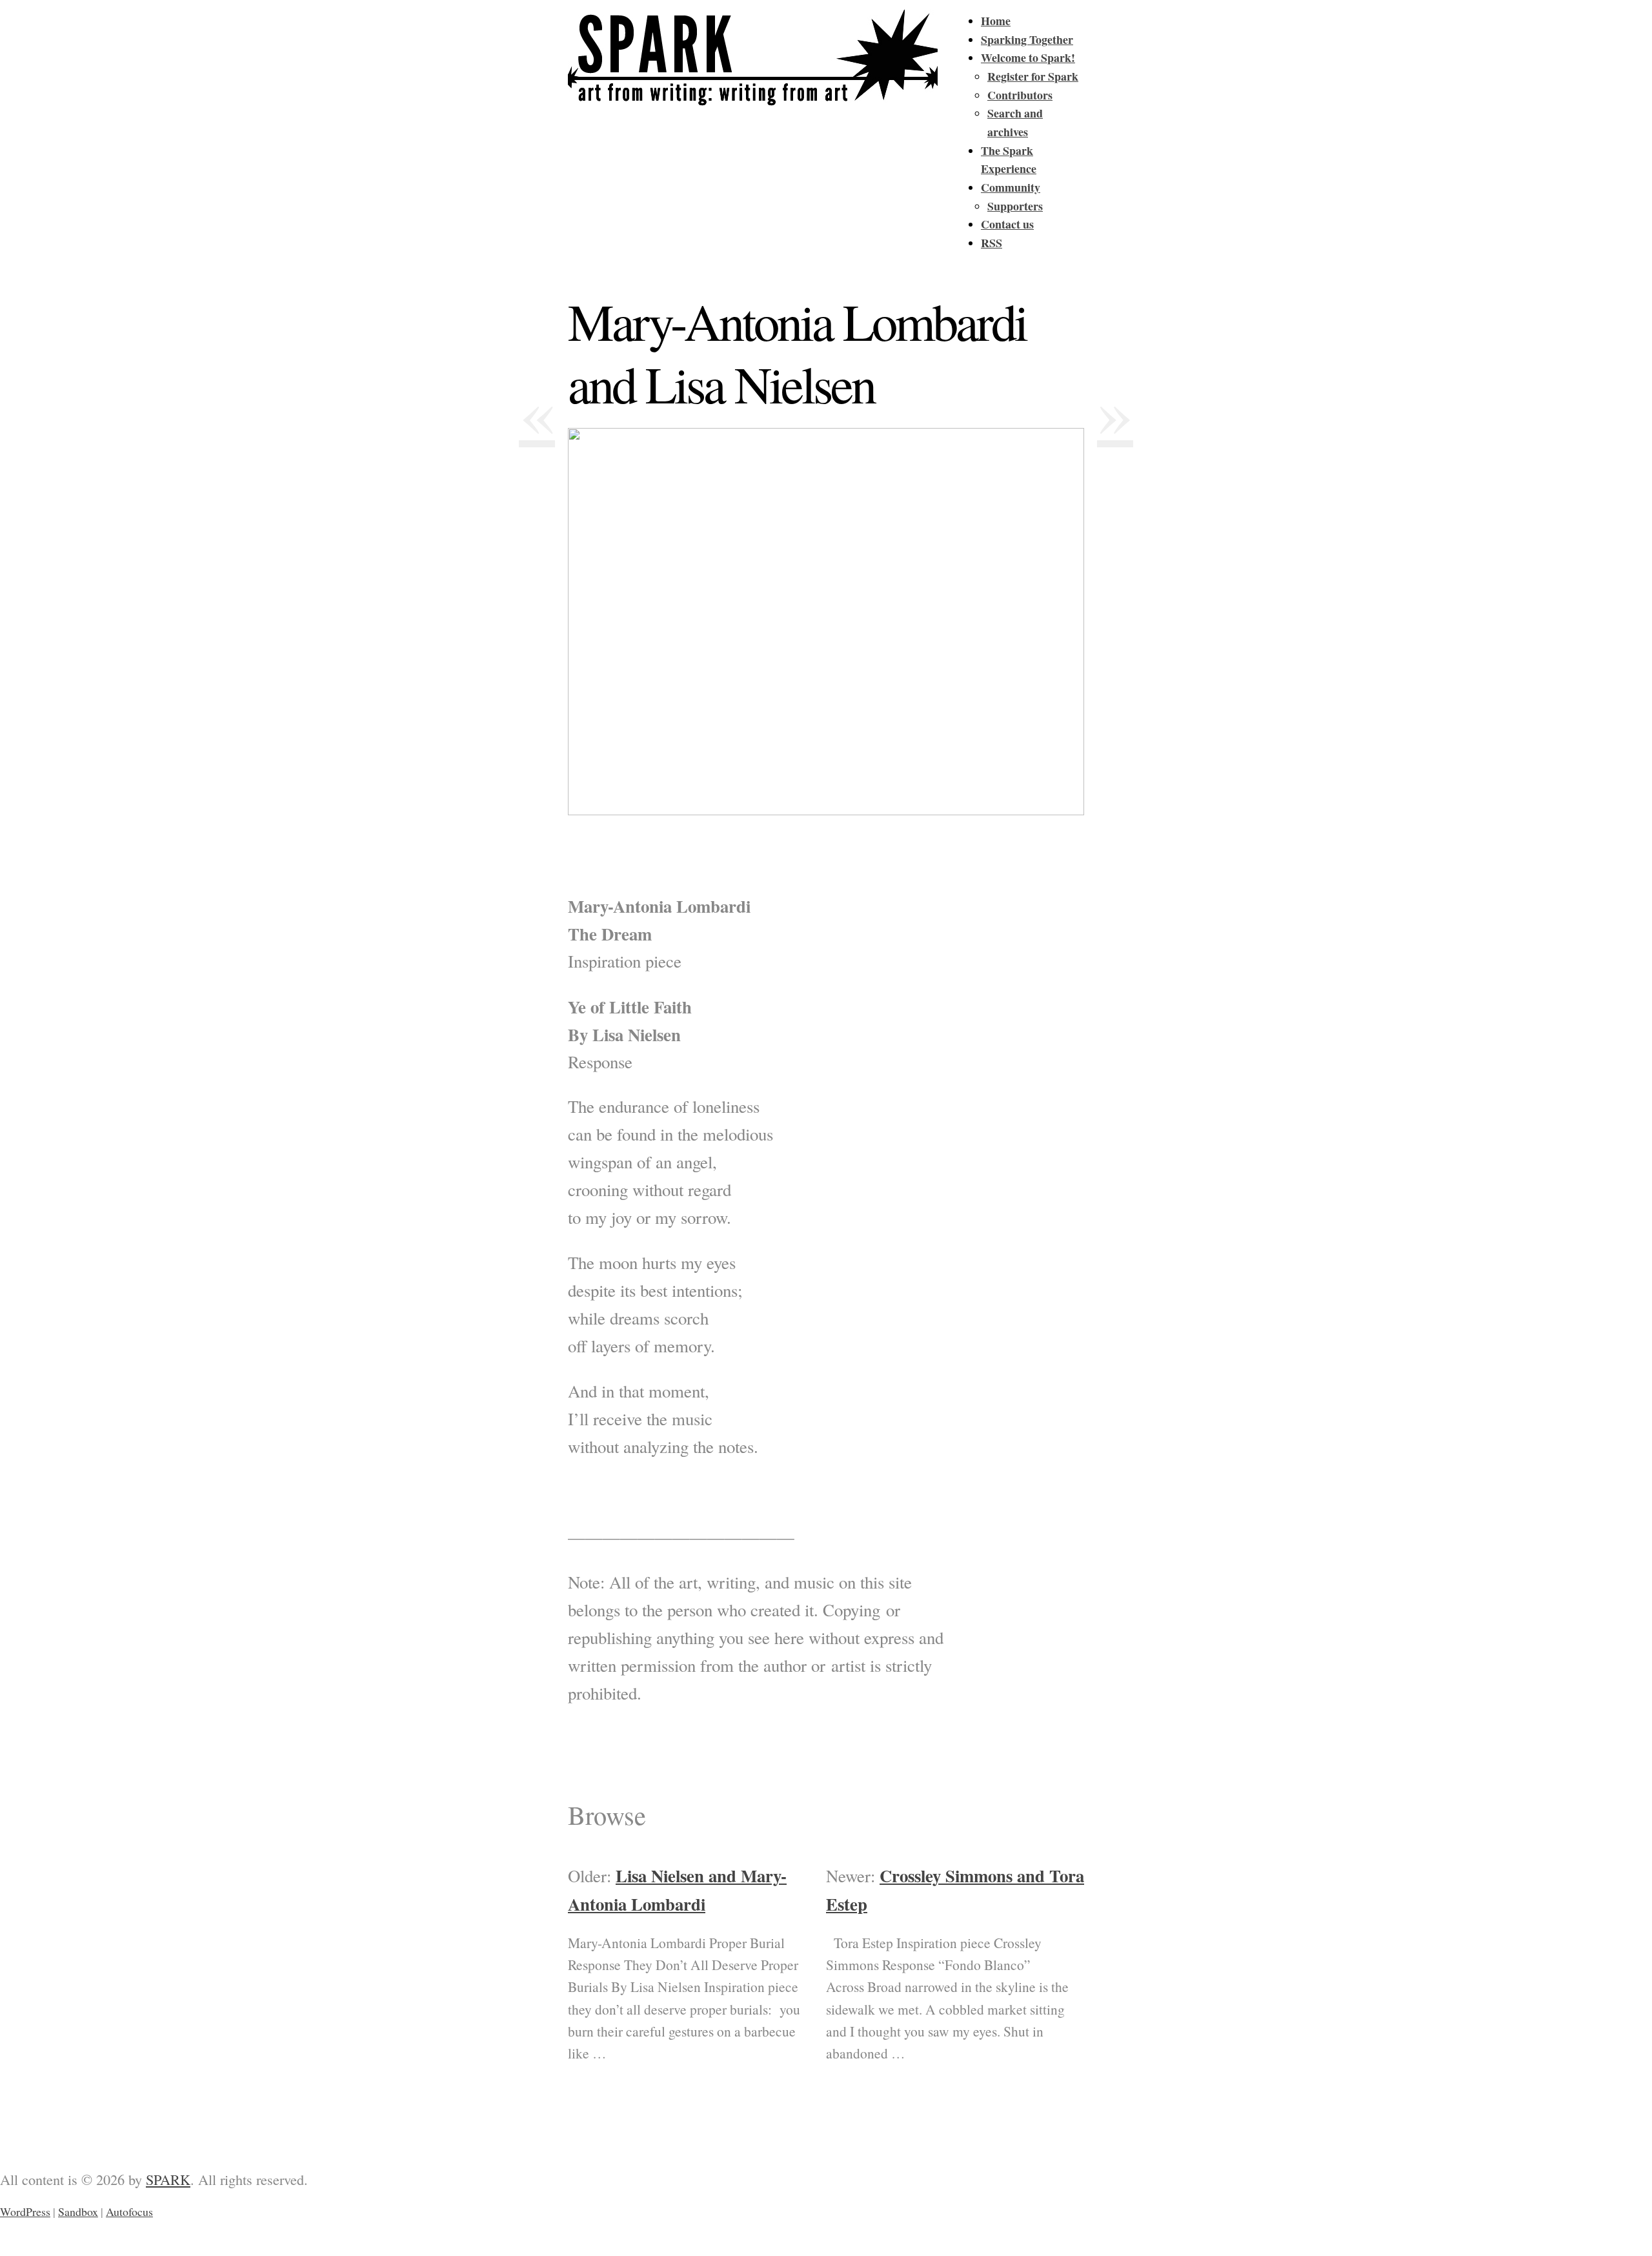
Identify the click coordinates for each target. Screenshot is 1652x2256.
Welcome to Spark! (1028, 57)
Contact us (1007, 224)
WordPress (25, 2211)
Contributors (1020, 95)
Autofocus (129, 2211)
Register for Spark (1033, 76)
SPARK (168, 2179)
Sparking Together (1027, 39)
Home (996, 21)
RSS (992, 243)
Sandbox (78, 2211)
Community (1011, 187)
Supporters (1015, 206)
